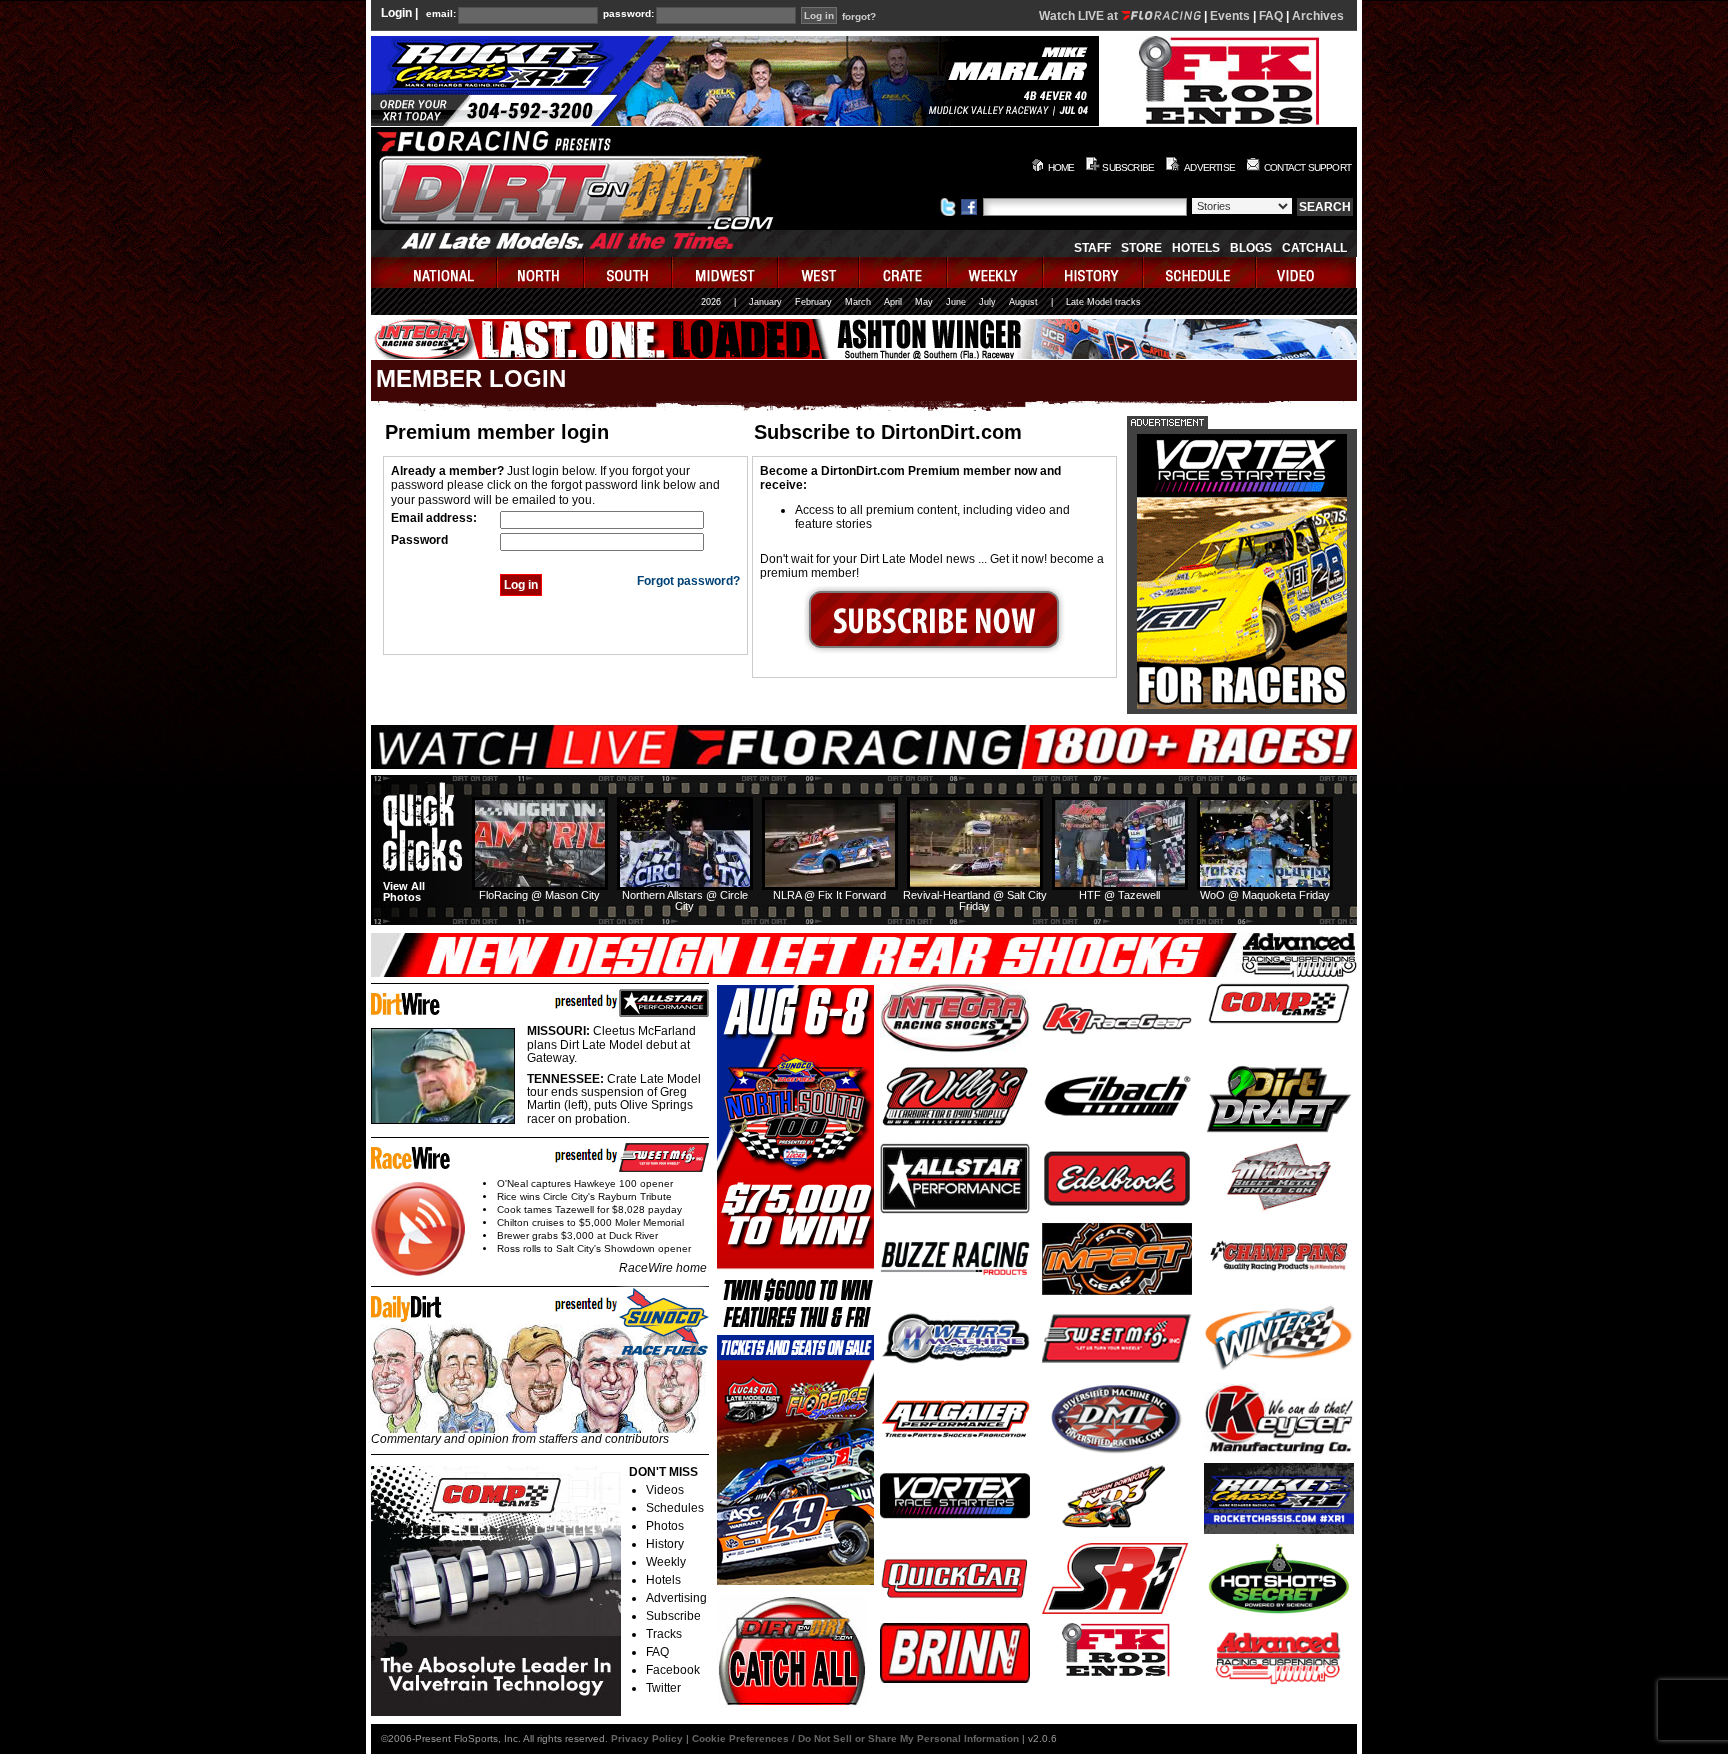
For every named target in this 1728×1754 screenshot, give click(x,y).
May (924, 302)
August (1023, 302)
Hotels (1196, 248)
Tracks (664, 1634)
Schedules (675, 1508)
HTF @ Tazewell (1119, 895)
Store (1141, 248)
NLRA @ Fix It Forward (829, 895)
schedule (1200, 272)
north (541, 272)
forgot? (859, 17)
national (434, 272)
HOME (1061, 167)
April (893, 302)
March (858, 302)
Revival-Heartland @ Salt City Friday (975, 900)
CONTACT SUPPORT (1307, 167)
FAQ (1271, 16)
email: (441, 14)
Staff (1092, 248)
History (665, 1544)
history (1094, 272)
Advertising (676, 1598)
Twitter (663, 1688)
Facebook (673, 1670)
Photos (665, 1526)
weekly (996, 272)
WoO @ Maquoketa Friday (1265, 895)
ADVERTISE (1209, 167)
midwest (726, 272)
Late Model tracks (1103, 302)
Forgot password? (688, 581)
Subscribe (673, 1616)
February (813, 302)
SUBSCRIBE (1128, 167)
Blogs (1251, 248)
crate (904, 272)
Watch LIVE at (1080, 16)
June (956, 302)
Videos (665, 1490)
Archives (1318, 16)
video (1306, 272)
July (987, 302)
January (765, 302)
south (629, 272)
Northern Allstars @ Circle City (685, 900)
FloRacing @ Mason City (539, 895)
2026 (711, 302)
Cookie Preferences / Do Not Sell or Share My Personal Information (855, 1738)
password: (628, 14)
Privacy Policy (647, 1738)
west (819, 272)
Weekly (666, 1562)
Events (1230, 16)
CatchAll (1314, 248)
